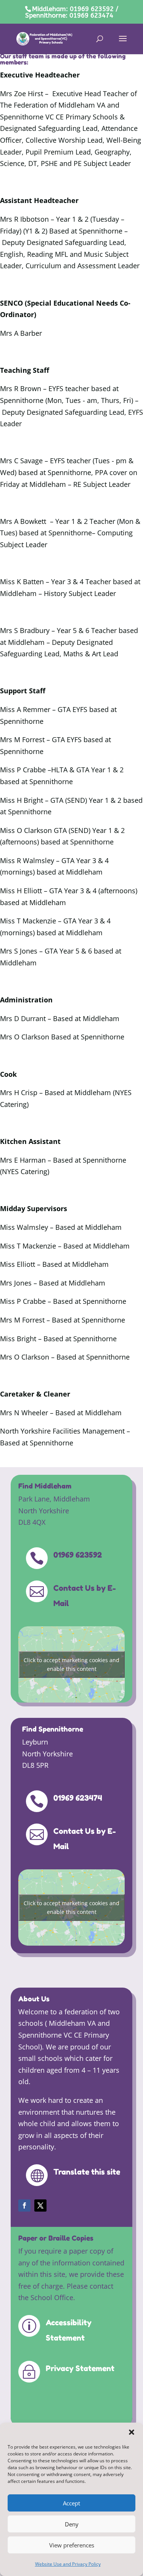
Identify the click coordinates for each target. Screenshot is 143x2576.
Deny (72, 2524)
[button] (132, 2432)
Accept (71, 2503)
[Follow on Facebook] (24, 2205)
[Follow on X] (40, 2205)
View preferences (72, 2545)
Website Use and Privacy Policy (68, 2564)
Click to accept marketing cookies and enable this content (71, 1664)
